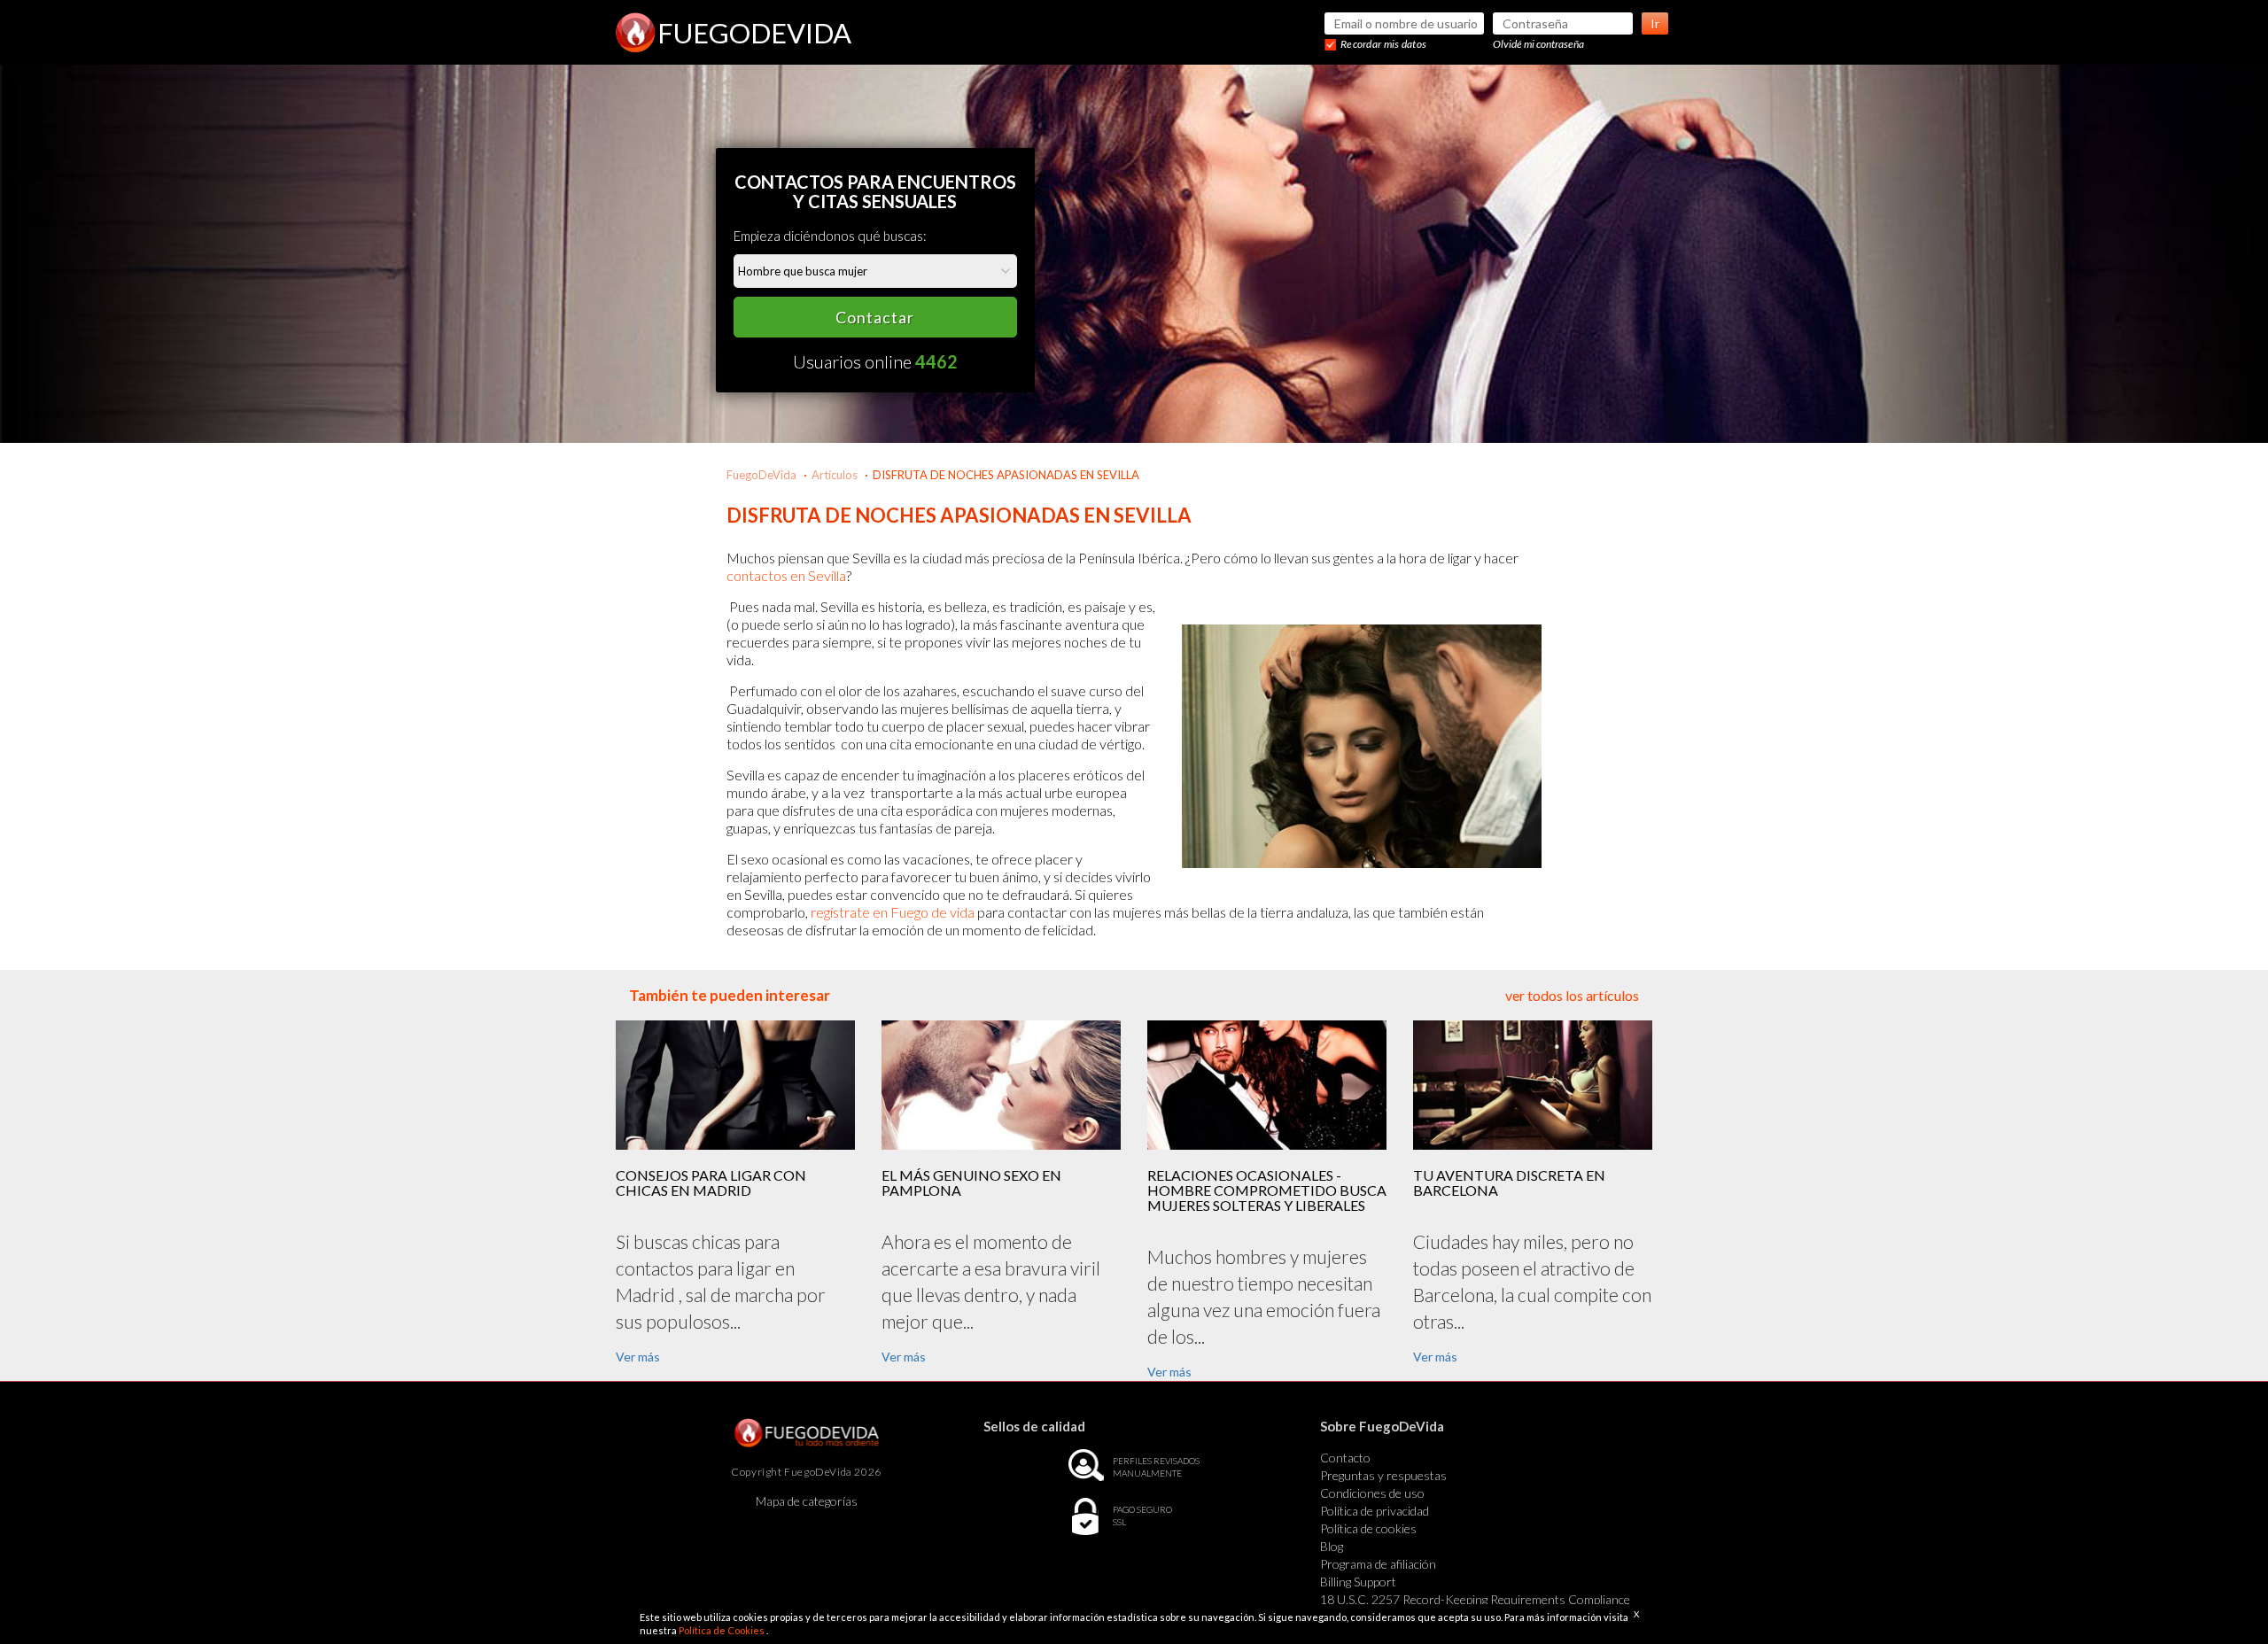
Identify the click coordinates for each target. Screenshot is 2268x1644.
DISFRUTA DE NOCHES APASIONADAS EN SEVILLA (1006, 475)
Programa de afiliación (1378, 1564)
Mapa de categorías (807, 1501)
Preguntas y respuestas (1383, 1475)
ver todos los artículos (1572, 995)
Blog (1332, 1546)
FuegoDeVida (761, 475)
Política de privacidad (1375, 1511)
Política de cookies (1368, 1528)
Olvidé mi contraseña (1538, 44)
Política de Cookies (722, 1630)
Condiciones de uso (1372, 1493)
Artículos (835, 475)
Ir (1655, 23)
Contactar (875, 317)
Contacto (1345, 1458)
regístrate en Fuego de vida (893, 912)
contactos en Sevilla (786, 575)
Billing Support (1358, 1582)
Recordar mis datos (1383, 44)
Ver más (638, 1357)
